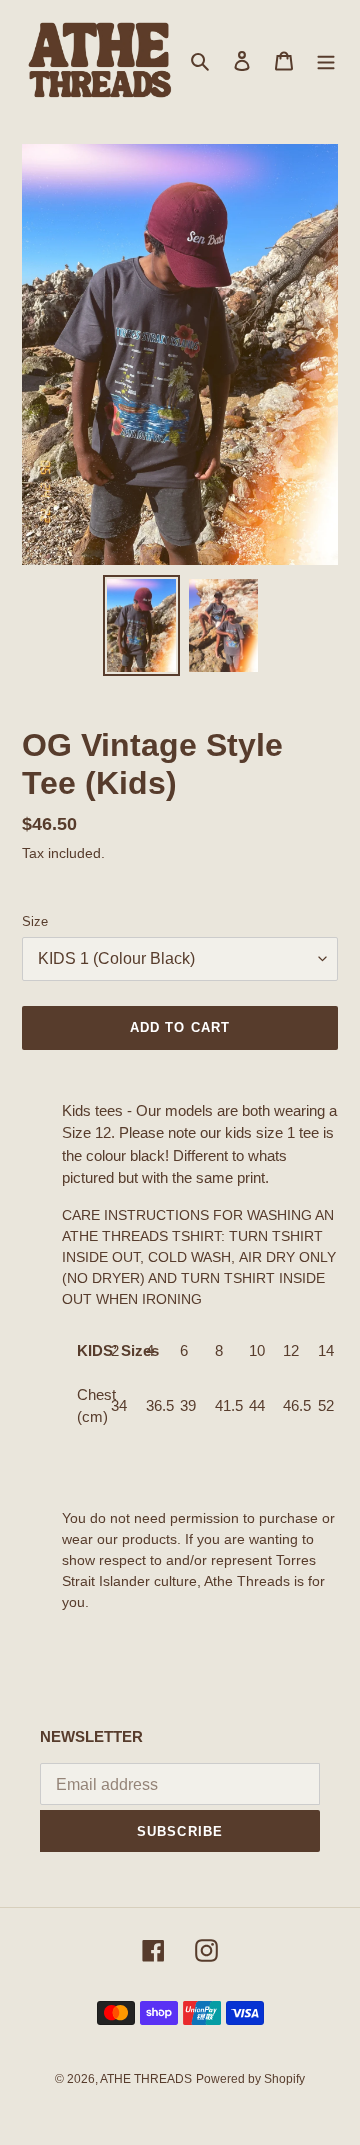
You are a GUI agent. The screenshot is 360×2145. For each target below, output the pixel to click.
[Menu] (326, 60)
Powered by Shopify (250, 2079)
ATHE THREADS (146, 2079)
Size (35, 921)
